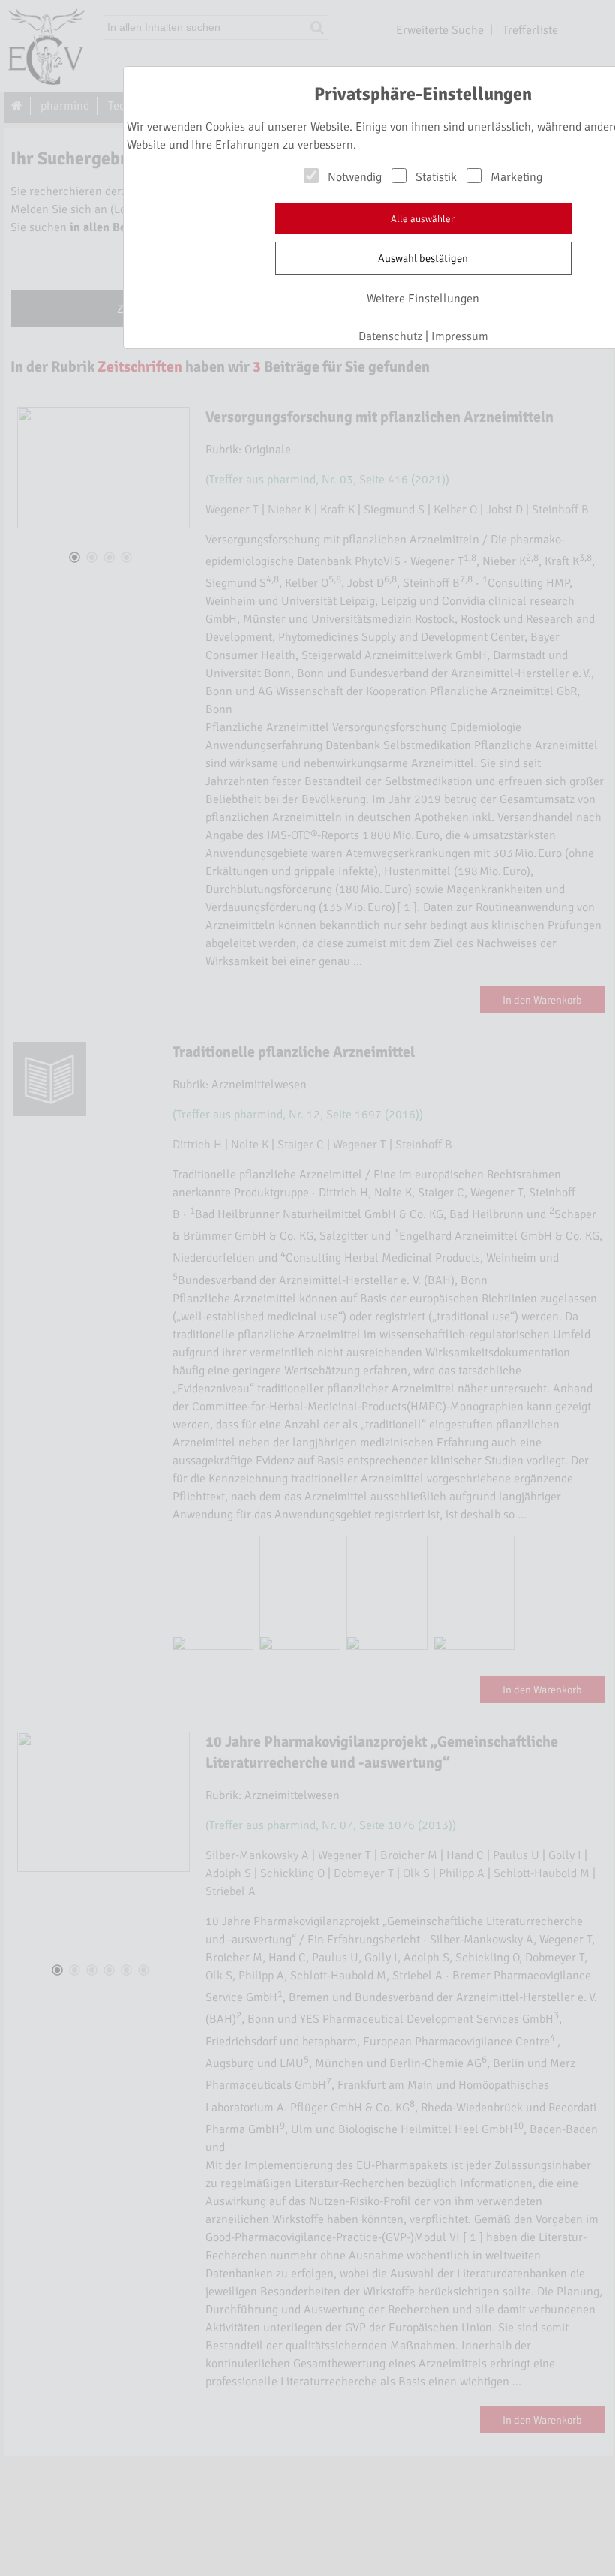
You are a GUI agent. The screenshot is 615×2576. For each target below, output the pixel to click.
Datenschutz (390, 336)
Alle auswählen (423, 219)
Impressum (460, 336)
